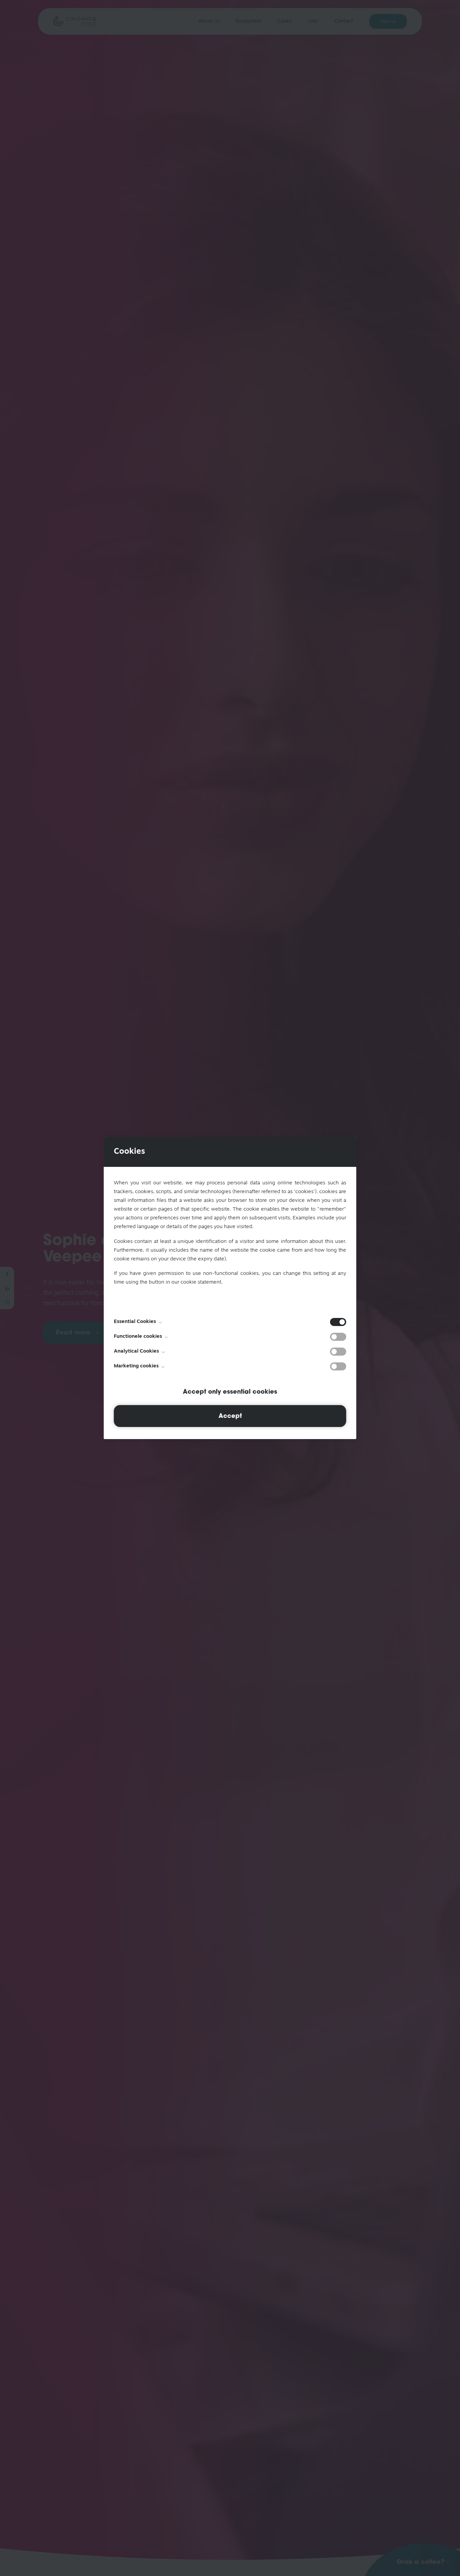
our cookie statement (196, 1282)
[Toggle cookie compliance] (338, 1337)
